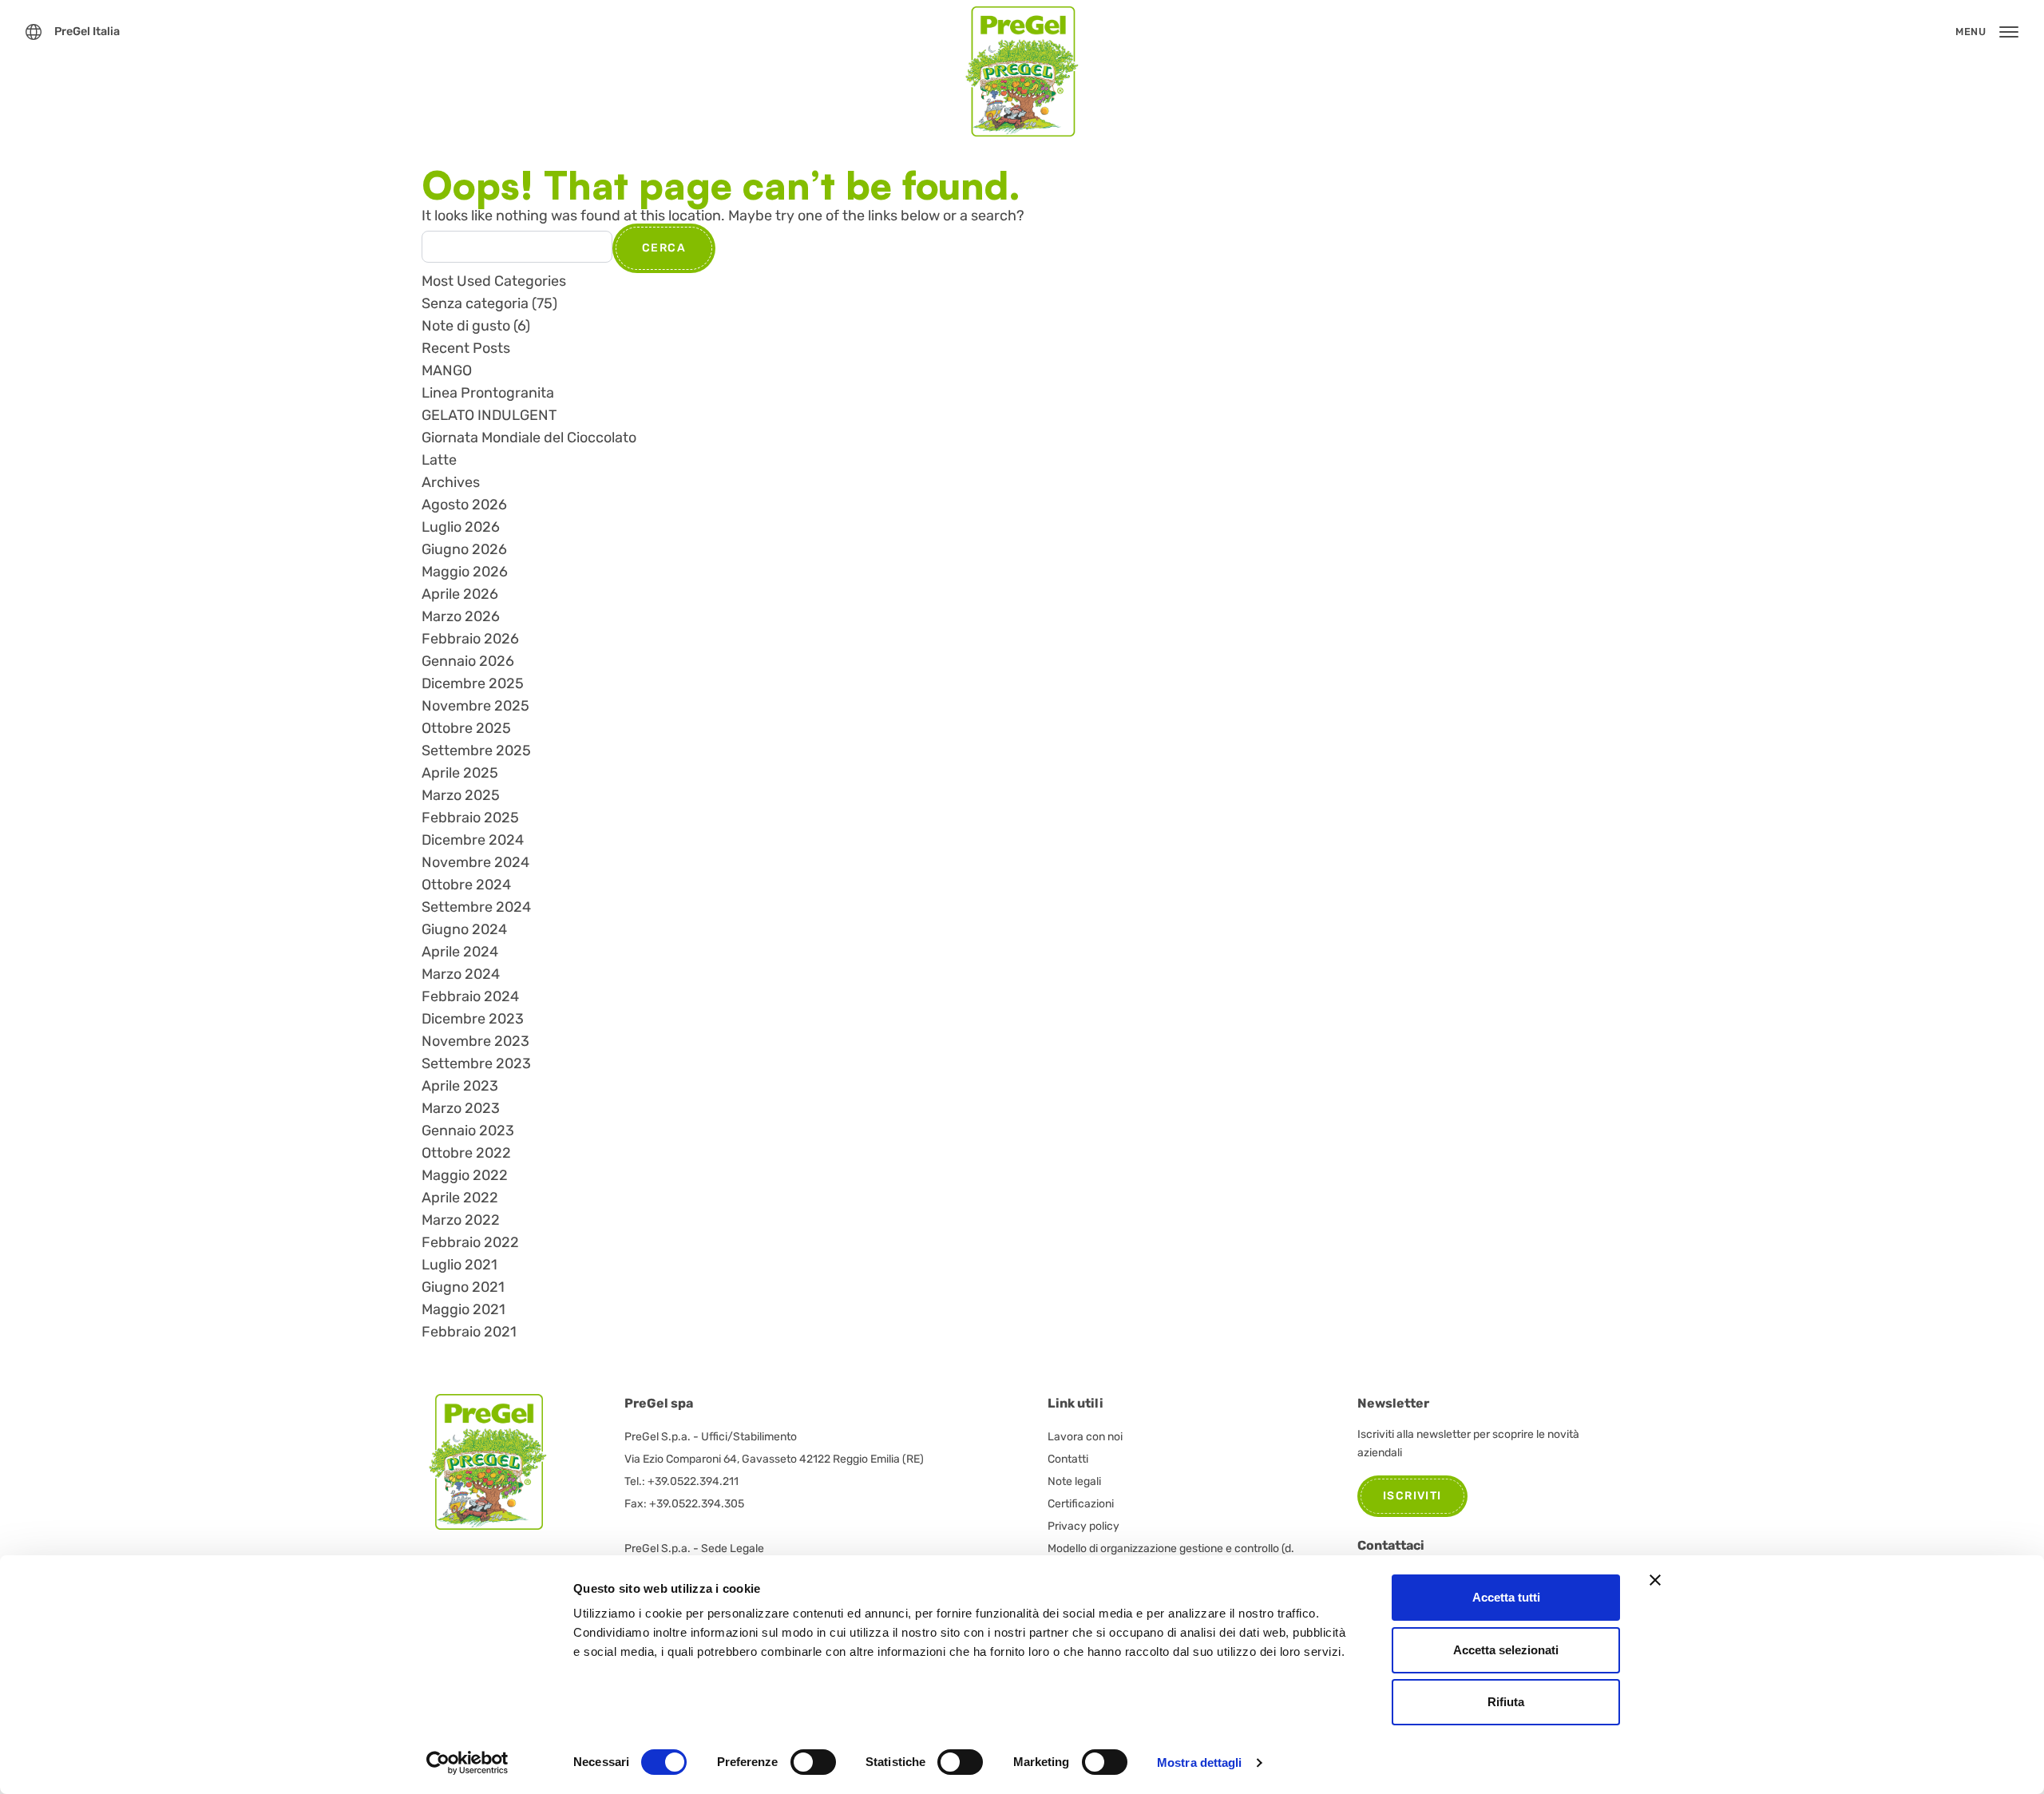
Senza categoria (475, 303)
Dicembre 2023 (473, 1019)
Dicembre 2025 (473, 683)
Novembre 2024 (475, 862)
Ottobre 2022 (466, 1153)
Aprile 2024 (460, 952)
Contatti (1068, 1459)
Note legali (1074, 1481)
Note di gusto (466, 326)
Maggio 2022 (465, 1175)
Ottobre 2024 (466, 885)
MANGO (447, 370)
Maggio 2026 (465, 572)
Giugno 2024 (464, 929)
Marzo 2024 (461, 974)
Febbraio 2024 (470, 996)
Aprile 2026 (460, 594)
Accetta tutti (1506, 1597)
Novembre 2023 (475, 1041)
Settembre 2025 (476, 750)
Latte (439, 460)
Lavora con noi (1085, 1437)
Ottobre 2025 (466, 728)
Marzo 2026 (461, 616)
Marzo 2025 (461, 795)
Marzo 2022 (461, 1220)
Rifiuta (1506, 1702)
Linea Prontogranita (488, 393)
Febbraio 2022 (470, 1242)
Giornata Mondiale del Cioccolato (529, 438)
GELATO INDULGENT (489, 415)
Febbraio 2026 (470, 639)
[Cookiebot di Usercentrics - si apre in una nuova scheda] (467, 1763)
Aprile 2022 (460, 1198)
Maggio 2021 (463, 1309)
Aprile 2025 (460, 773)
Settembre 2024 (476, 907)
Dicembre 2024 (473, 840)
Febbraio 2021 (469, 1332)
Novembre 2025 (475, 706)
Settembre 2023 (476, 1063)
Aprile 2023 (460, 1086)
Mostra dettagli (1200, 1762)
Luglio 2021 (460, 1265)
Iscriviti (1412, 1496)
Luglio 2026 (461, 527)
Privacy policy (1083, 1526)
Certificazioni (1081, 1504)
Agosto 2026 (464, 505)
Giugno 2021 (463, 1287)
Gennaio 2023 (468, 1131)
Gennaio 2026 (468, 661)
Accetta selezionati (1506, 1650)
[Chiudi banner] (1655, 1580)
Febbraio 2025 (470, 818)
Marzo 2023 (461, 1108)
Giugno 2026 (464, 549)
